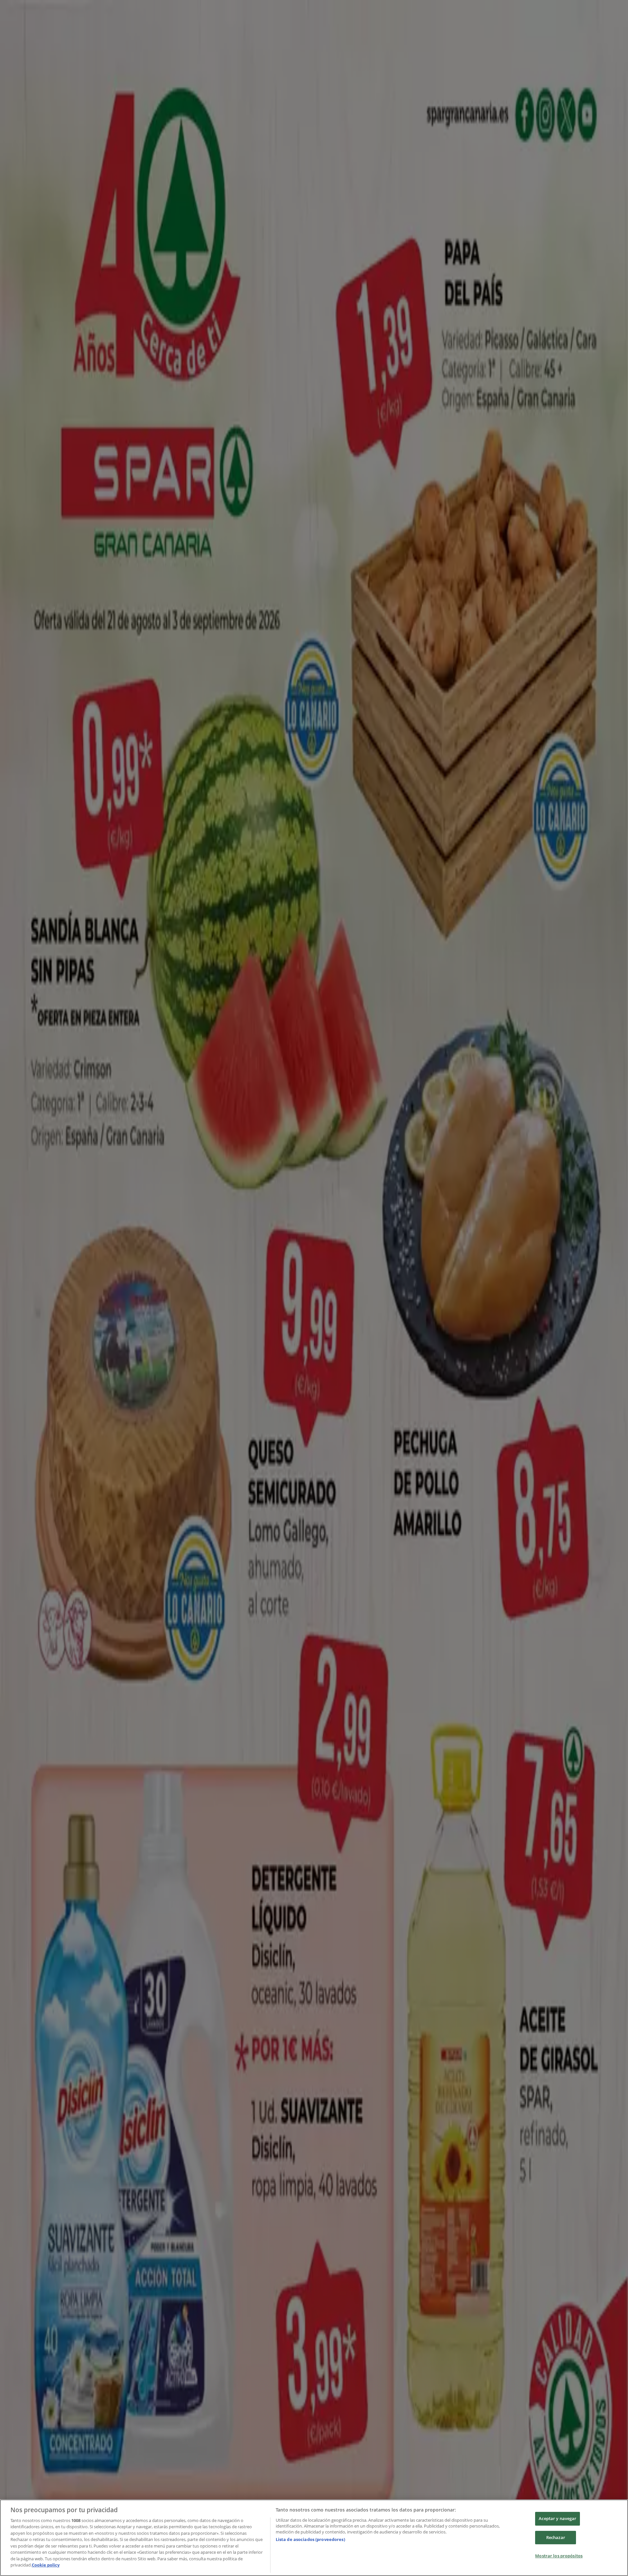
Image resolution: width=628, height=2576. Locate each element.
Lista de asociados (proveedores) (310, 2539)
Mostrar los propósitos (559, 2556)
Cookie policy (46, 2565)
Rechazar (556, 2537)
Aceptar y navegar (558, 2518)
